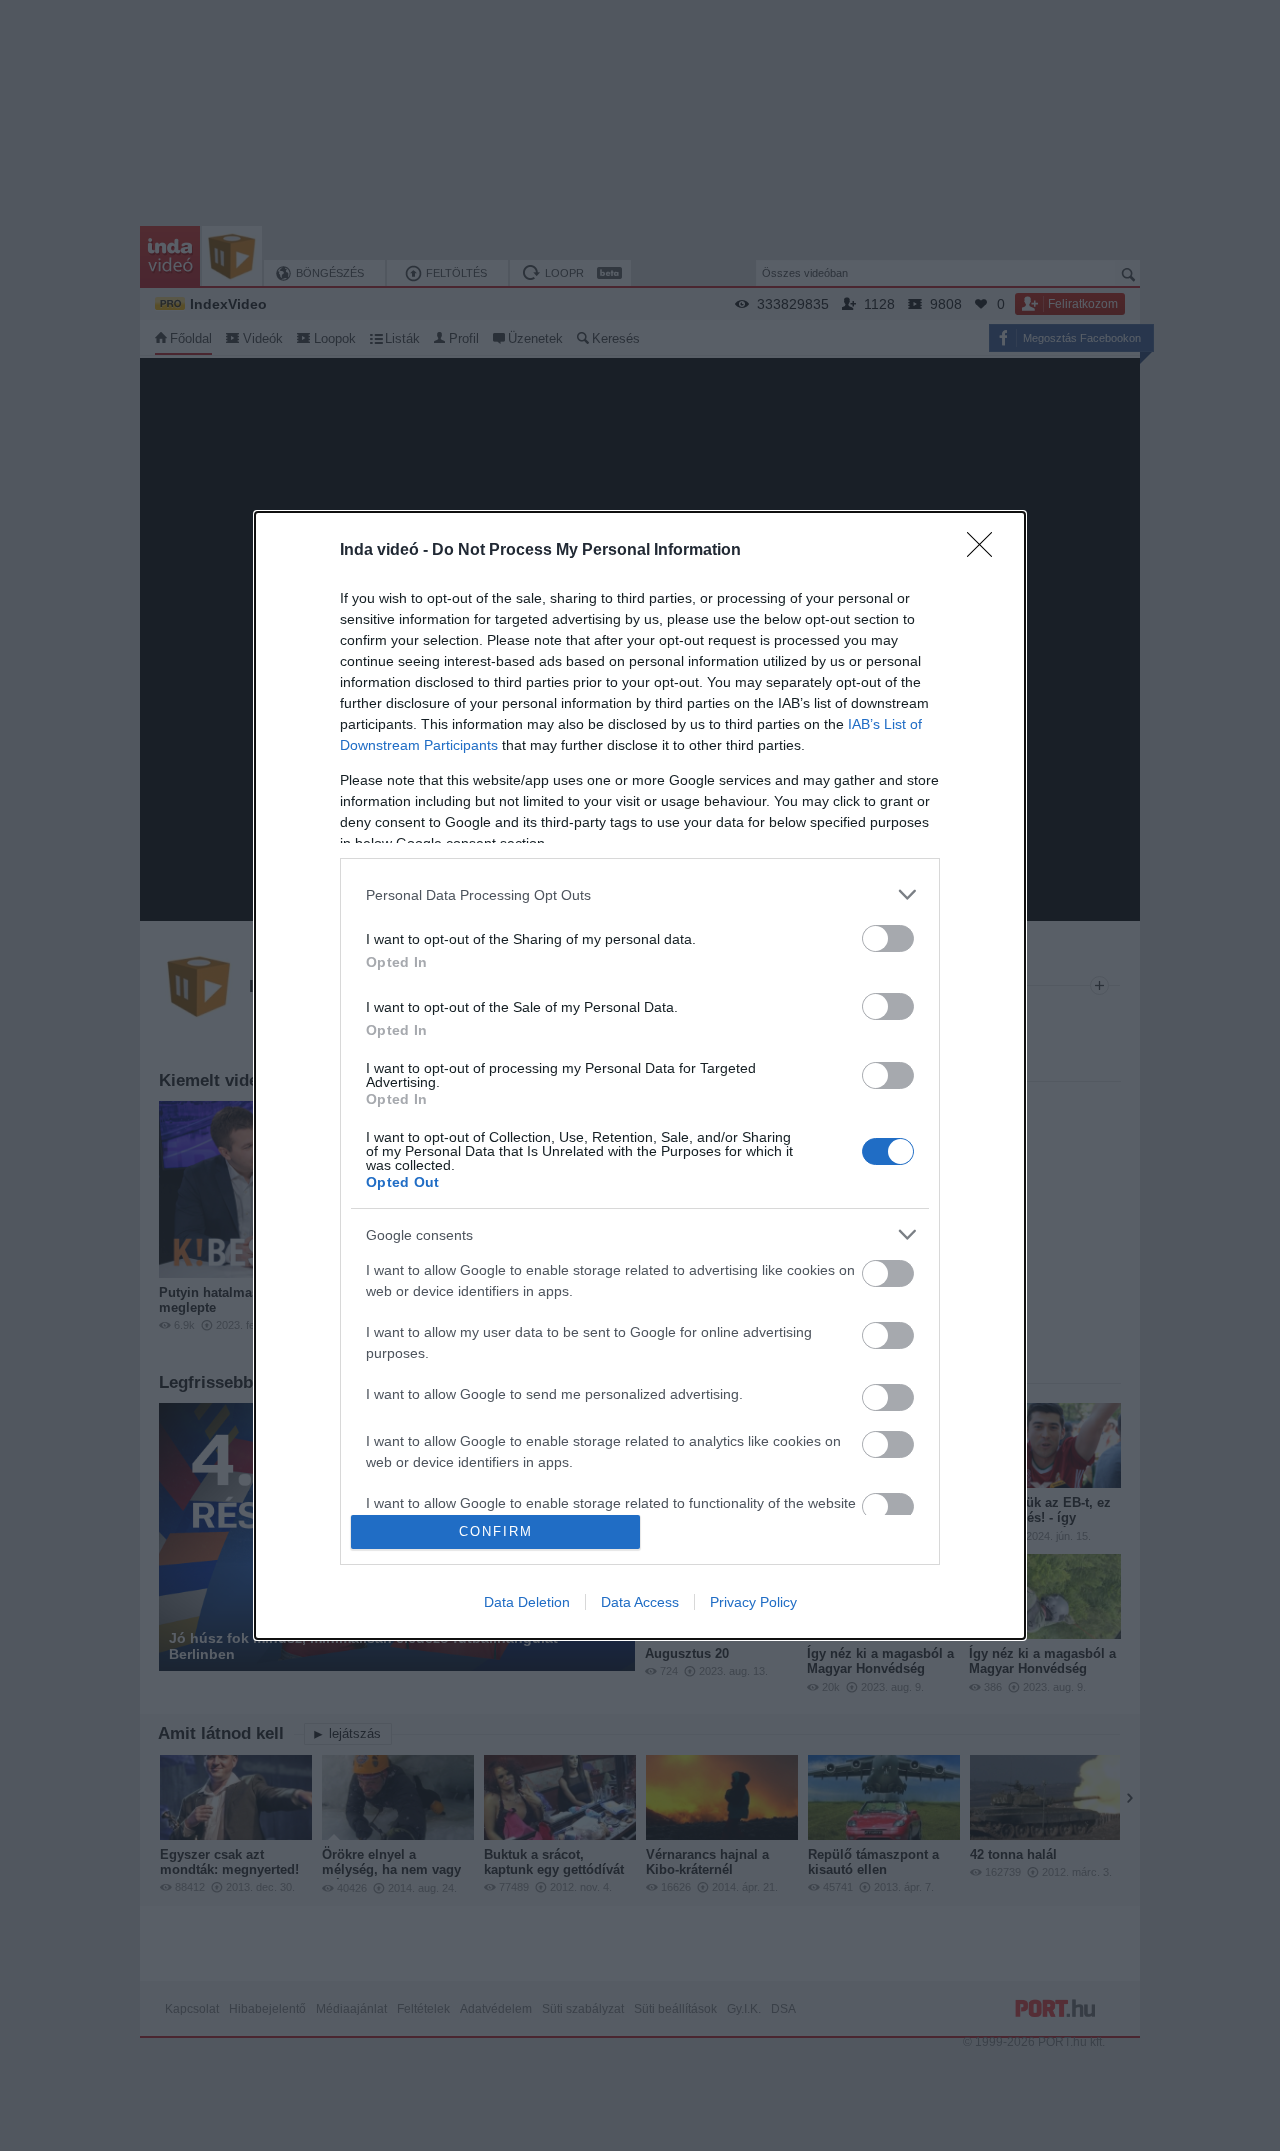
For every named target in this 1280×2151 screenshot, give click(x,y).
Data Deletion (527, 1602)
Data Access (640, 1602)
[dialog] (640, 1075)
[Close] (986, 551)
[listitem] (640, 894)
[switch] (888, 938)
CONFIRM (496, 1531)
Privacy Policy (753, 1602)
